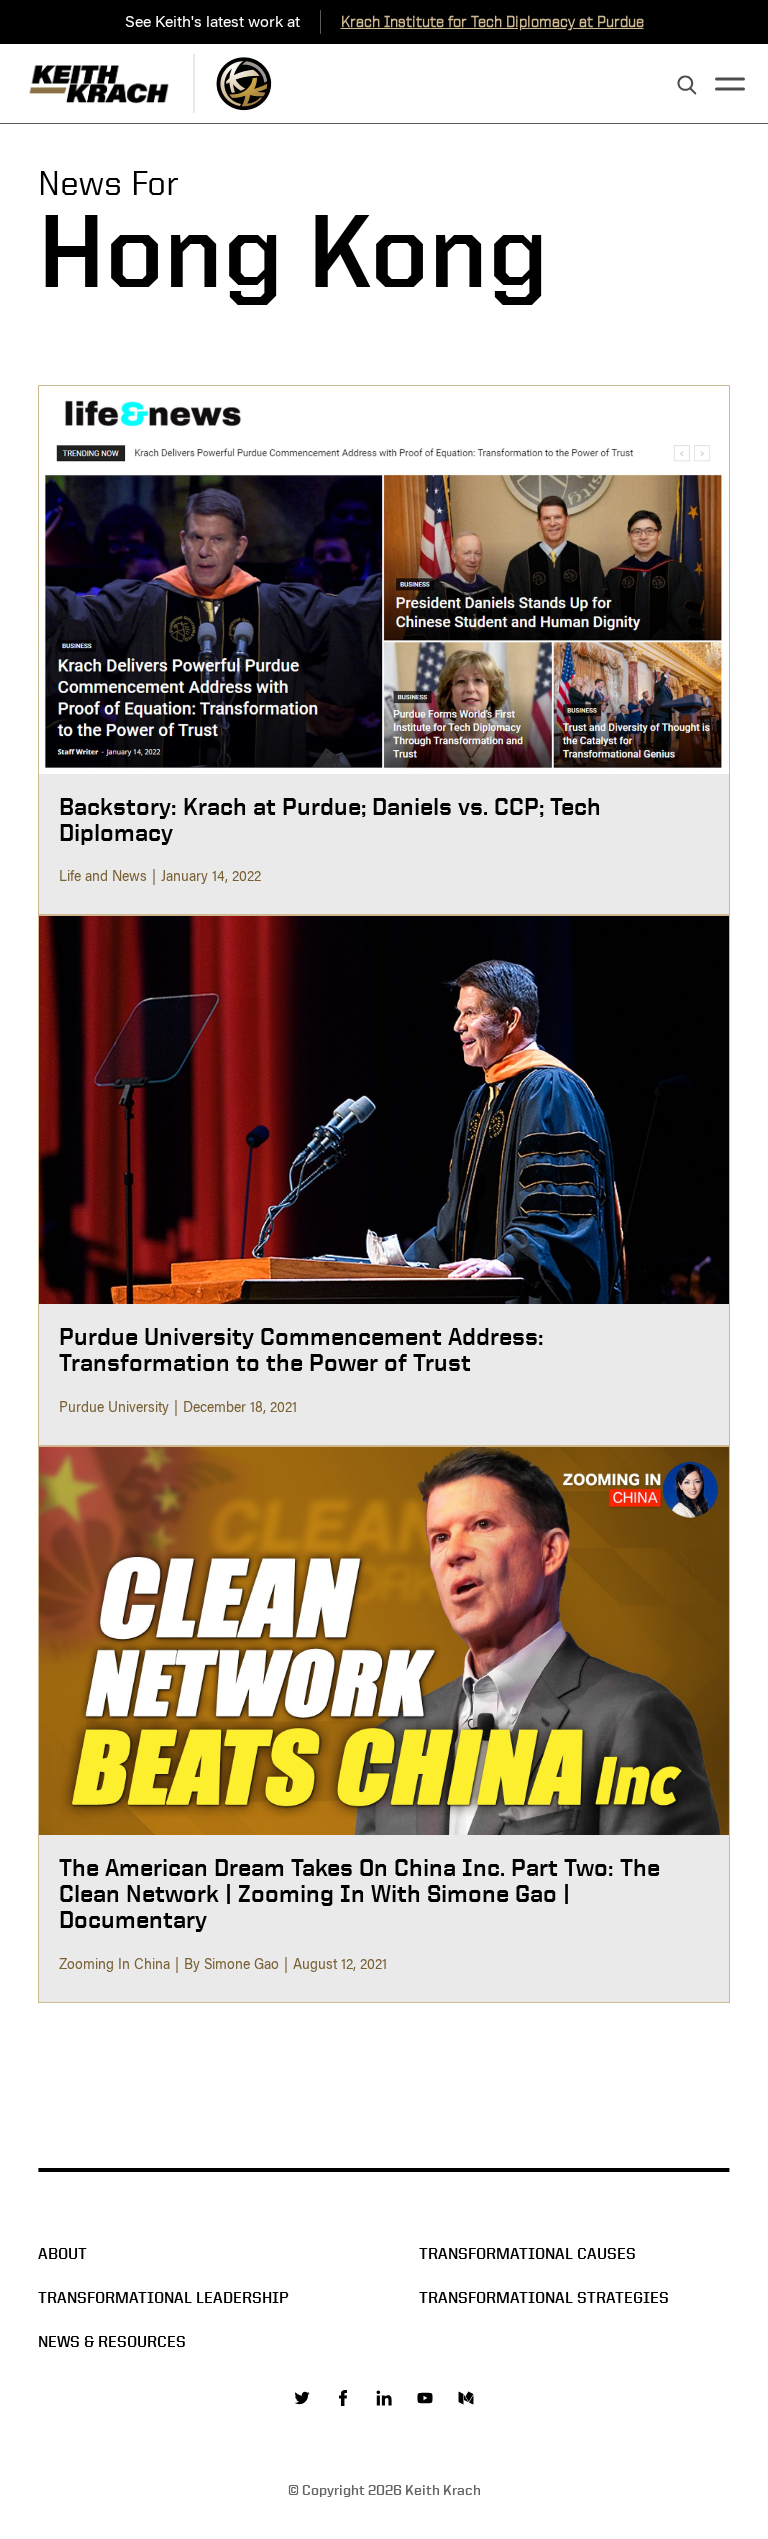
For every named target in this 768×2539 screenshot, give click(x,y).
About (62, 2253)
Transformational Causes (527, 2253)
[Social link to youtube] (425, 2398)
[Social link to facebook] (343, 2398)
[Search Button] (687, 86)
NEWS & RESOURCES (112, 2341)
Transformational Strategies (544, 2297)
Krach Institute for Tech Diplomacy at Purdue (492, 21)
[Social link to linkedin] (384, 2398)
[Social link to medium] (466, 2398)
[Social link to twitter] (302, 2398)
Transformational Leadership (163, 2297)
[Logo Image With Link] (243, 83)
